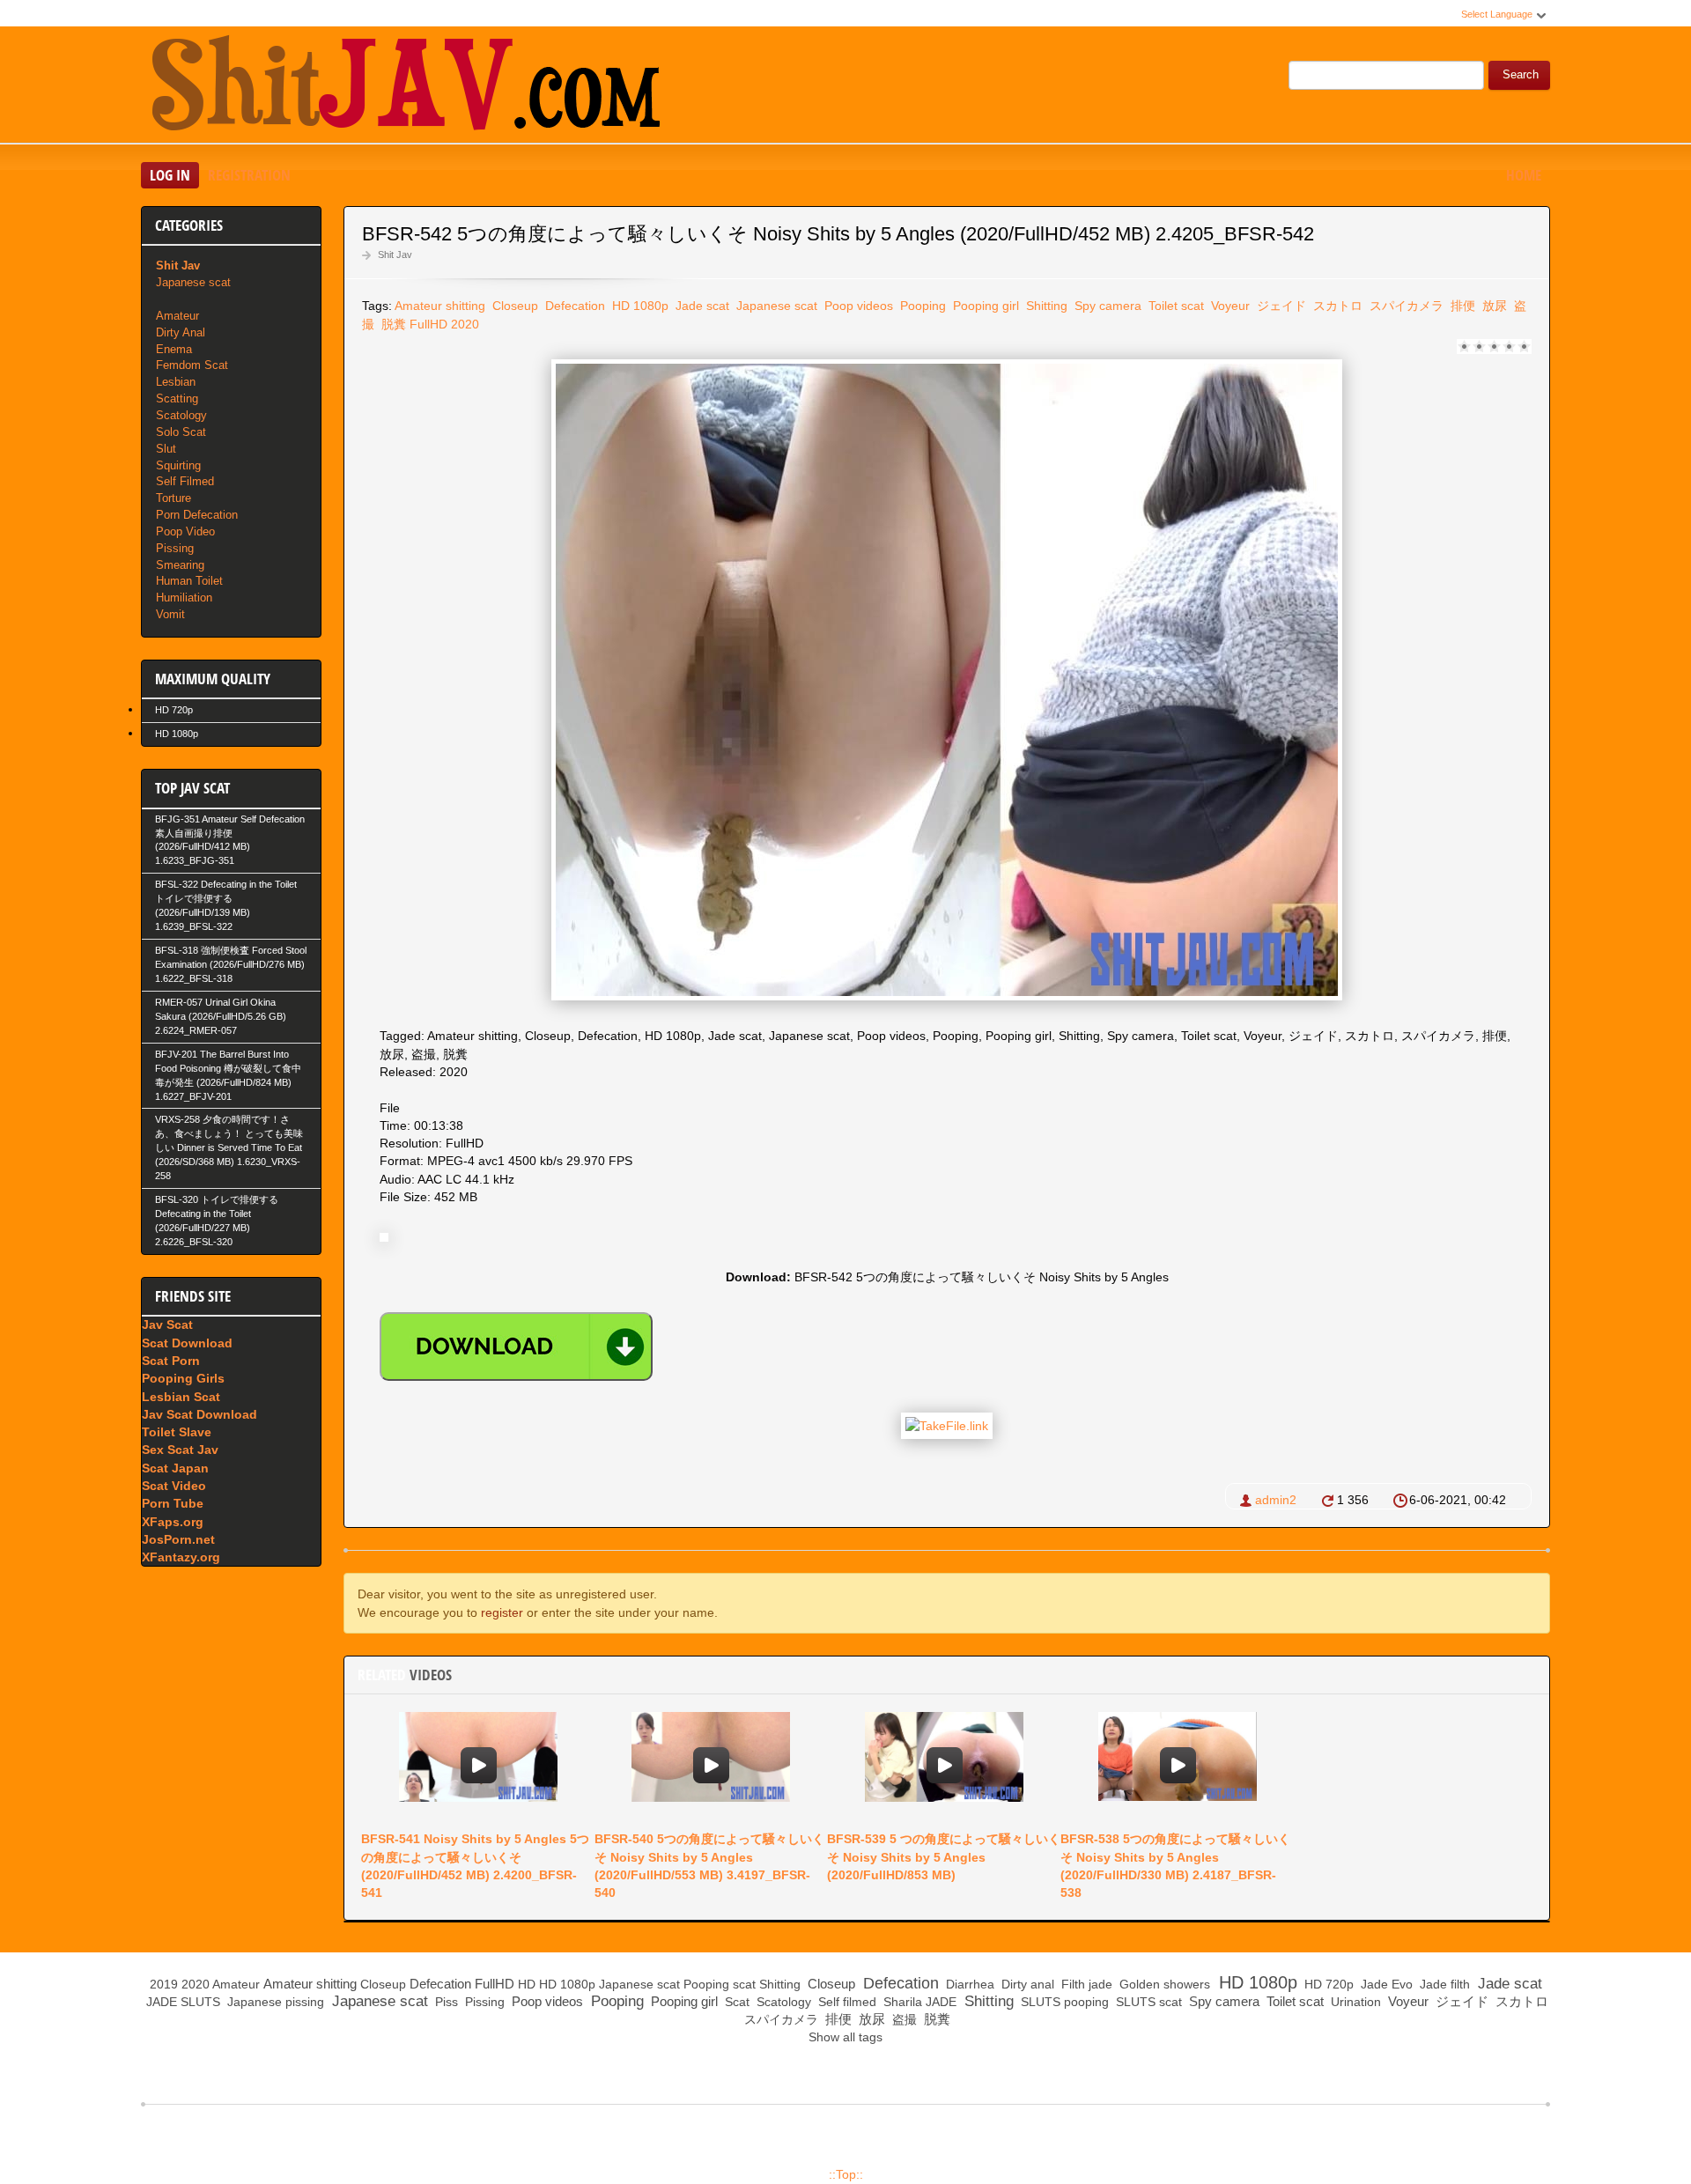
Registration (249, 175)
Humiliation (184, 598)
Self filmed (845, 2002)
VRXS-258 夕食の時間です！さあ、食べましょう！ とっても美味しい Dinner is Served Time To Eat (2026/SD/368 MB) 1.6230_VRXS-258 (229, 1147)
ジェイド (1280, 306)
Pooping (921, 306)
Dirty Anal (181, 332)
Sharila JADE (918, 2002)
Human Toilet (189, 581)
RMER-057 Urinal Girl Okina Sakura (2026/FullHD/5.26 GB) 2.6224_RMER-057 (221, 1016)
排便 (1461, 306)
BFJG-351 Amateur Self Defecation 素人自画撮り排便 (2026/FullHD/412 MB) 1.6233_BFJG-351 (230, 840)
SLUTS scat (1147, 2002)
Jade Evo (1385, 1984)
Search (1521, 75)
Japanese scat (775, 306)
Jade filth (1443, 1984)
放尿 (1493, 306)
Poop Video (185, 531)
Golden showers (1163, 1984)
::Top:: (846, 2174)
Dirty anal (1026, 1984)
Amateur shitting (440, 306)
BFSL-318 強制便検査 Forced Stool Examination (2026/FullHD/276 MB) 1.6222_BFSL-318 (231, 964)
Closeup (513, 306)
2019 (164, 1984)
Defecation (573, 306)
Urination (1354, 2002)
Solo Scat (181, 432)
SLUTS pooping (1063, 2002)
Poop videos (857, 306)
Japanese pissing (274, 2002)
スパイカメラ (1405, 306)
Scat (735, 2002)
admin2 (1276, 1500)
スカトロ (1336, 306)
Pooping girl (984, 306)
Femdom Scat (192, 365)
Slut (166, 449)
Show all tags (845, 2037)
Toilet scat (1174, 306)
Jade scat (701, 306)
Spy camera (1106, 306)
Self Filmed (185, 481)
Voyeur (1229, 306)
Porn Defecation (197, 515)
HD (527, 1984)
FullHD (428, 324)
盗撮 (903, 2019)
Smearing (180, 565)
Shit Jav (395, 255)
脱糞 (392, 324)
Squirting (178, 465)
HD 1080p (639, 306)
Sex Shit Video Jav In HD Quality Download (405, 87)
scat (744, 1984)
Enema (174, 349)
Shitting (1045, 306)
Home (1524, 175)
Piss (445, 2002)
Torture (174, 498)
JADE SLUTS (181, 2002)
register (502, 1612)
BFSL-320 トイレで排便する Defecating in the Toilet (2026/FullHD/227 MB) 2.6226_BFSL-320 (217, 1221)
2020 (465, 324)
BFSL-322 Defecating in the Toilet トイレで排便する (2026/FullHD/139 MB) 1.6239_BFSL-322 (226, 905)
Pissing (175, 548)
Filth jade (1085, 1984)
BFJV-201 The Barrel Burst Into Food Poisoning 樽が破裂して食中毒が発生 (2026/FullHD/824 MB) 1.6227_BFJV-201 (228, 1075)
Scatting (177, 398)
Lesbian (176, 382)
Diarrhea (968, 1984)
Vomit (170, 614)
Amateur (177, 316)
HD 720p (174, 710)
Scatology (181, 415)
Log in (170, 175)
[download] (516, 1347)
